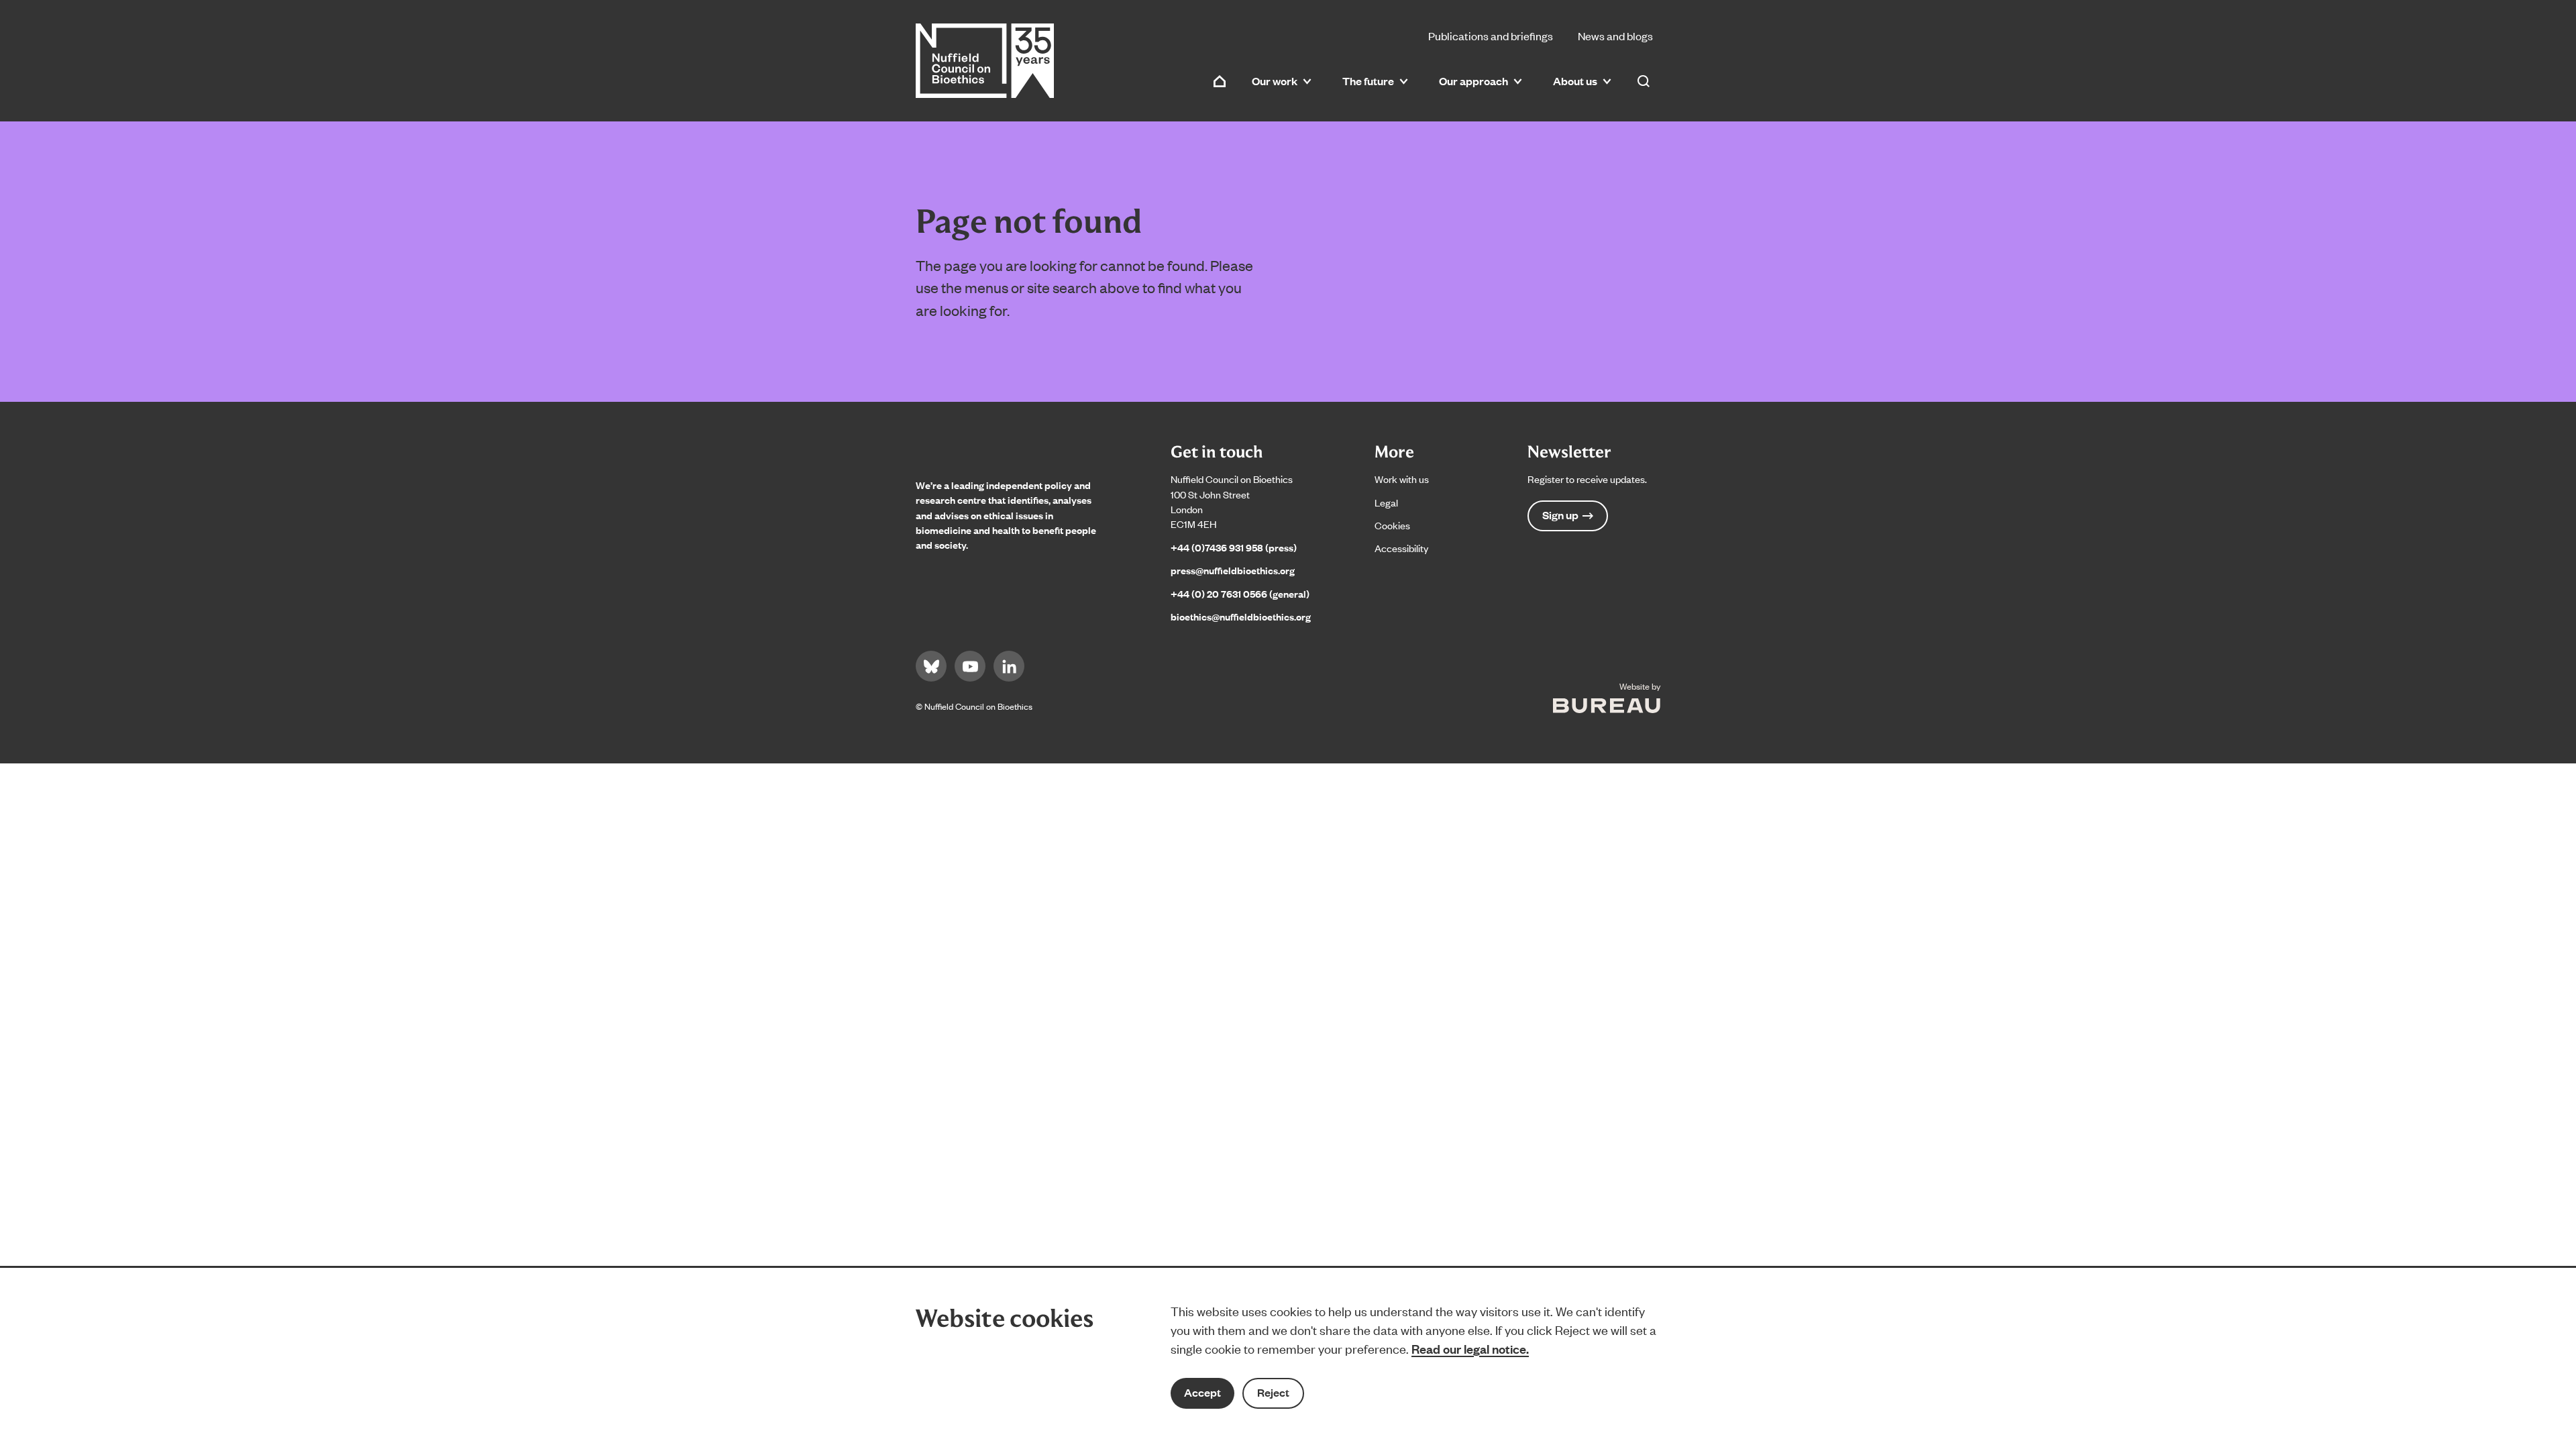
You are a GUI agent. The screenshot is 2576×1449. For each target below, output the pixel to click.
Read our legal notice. (1470, 1348)
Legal (1386, 502)
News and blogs (1615, 36)
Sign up (1560, 515)
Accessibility (1401, 548)
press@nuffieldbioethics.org (1233, 570)
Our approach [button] (1473, 81)
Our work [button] (1275, 81)
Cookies (1392, 525)
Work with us (1402, 479)
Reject (1273, 1392)
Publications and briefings (1491, 36)
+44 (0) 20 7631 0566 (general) (1240, 593)
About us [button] (1575, 81)
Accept (1202, 1392)
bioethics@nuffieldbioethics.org (1241, 616)
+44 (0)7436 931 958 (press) (1234, 547)
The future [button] (1368, 81)
